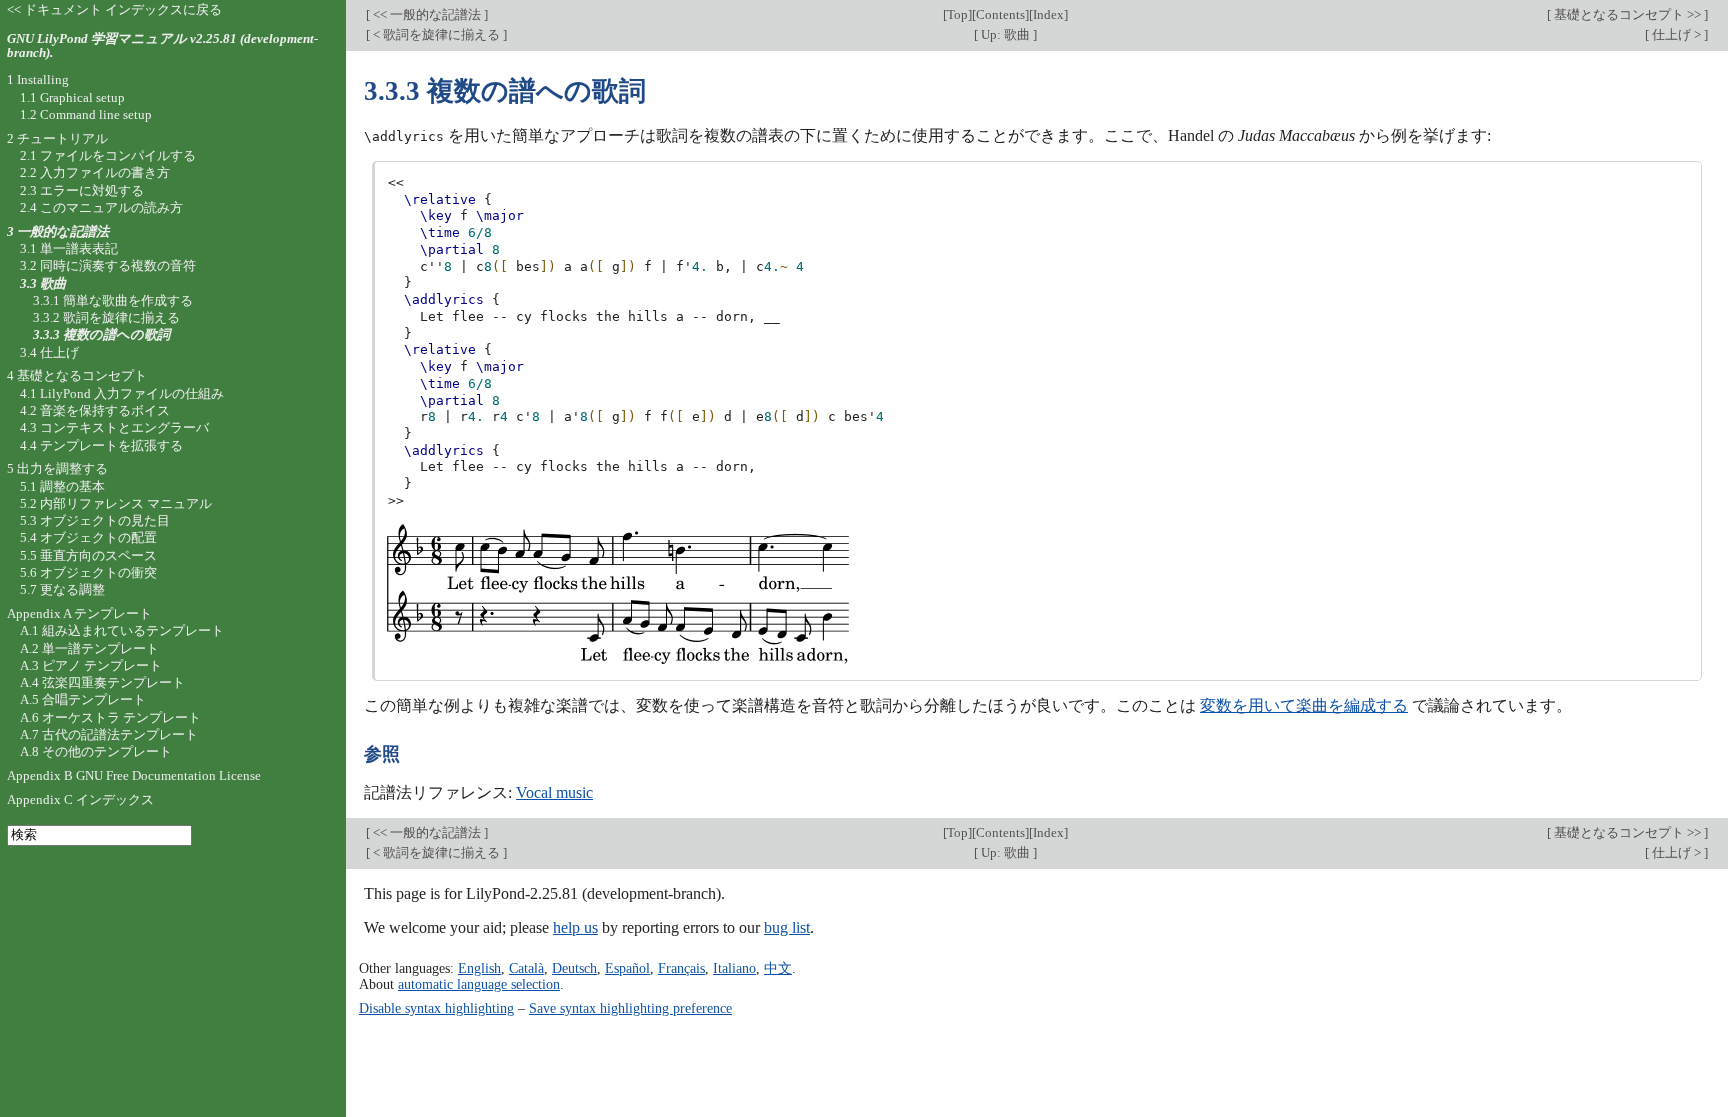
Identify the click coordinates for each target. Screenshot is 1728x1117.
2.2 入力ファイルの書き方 (95, 172)
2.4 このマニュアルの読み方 (101, 207)
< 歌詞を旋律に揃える (436, 34)
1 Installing (38, 79)
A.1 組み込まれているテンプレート (122, 630)
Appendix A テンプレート (79, 613)
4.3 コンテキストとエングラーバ (114, 427)
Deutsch (574, 968)
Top (957, 14)
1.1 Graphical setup (72, 97)
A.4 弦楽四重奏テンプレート (102, 682)
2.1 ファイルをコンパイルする (108, 155)
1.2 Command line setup (86, 114)
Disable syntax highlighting (436, 1008)
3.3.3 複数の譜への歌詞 (101, 334)
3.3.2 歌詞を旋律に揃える (106, 317)
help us (575, 927)
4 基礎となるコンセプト (77, 375)
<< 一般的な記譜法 (427, 14)
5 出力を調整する (57, 468)
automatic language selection (479, 984)
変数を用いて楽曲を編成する (1304, 705)
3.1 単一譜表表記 (69, 248)
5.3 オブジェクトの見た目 (95, 520)
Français (681, 968)
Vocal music (554, 792)
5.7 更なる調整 (62, 589)
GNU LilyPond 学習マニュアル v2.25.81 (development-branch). (162, 46)
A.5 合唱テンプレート (83, 699)
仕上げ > (1676, 34)
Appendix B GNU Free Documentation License (134, 775)
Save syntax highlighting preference (630, 1008)
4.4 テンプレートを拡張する (101, 445)
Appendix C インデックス (80, 799)
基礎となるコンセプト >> (1627, 14)
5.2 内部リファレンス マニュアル (116, 503)
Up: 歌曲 (1005, 34)
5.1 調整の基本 (62, 486)
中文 (778, 968)
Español (627, 968)
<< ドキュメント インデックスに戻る (114, 9)
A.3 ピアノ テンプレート (91, 665)
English (479, 968)
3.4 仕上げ (49, 352)
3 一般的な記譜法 (58, 231)
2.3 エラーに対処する (82, 190)
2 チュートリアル (57, 138)
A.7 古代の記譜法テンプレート (109, 734)
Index (1048, 14)
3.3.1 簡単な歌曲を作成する (113, 300)
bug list (787, 927)
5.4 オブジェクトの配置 (88, 537)
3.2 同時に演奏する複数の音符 (108, 265)
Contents (1000, 14)
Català (526, 968)
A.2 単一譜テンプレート (89, 648)
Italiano (734, 968)
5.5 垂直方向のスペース (88, 555)
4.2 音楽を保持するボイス (95, 410)
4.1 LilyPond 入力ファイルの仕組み (122, 393)
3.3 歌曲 (43, 283)
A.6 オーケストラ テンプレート (110, 717)
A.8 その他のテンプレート (96, 751)
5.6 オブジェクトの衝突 (88, 572)
